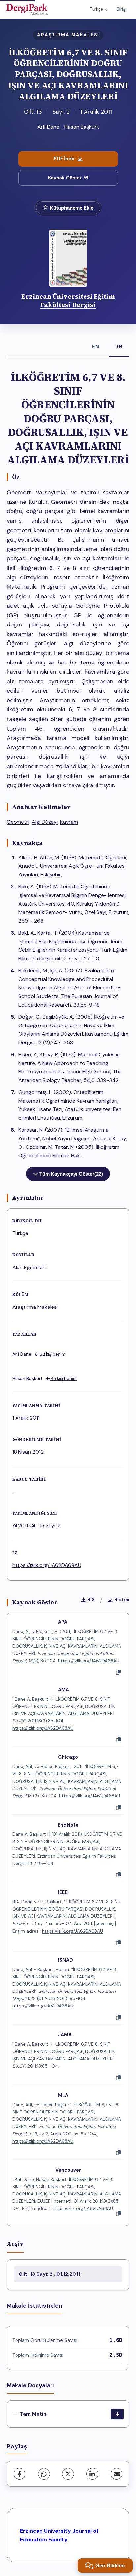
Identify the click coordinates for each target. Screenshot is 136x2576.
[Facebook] (19, 2474)
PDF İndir (64, 159)
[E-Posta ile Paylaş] (117, 2474)
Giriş (121, 9)
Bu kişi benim (52, 1354)
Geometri (18, 822)
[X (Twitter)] (68, 2474)
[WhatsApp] (44, 2474)
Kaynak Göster (65, 178)
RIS (91, 1600)
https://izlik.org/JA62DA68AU (47, 1565)
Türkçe (96, 9)
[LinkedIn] (92, 2474)
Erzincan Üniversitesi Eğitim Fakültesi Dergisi (68, 301)
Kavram (69, 822)
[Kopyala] (119, 1672)
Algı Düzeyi (45, 822)
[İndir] (117, 2414)
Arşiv (15, 2244)
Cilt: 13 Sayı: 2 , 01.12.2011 (49, 2274)
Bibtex (122, 1600)
